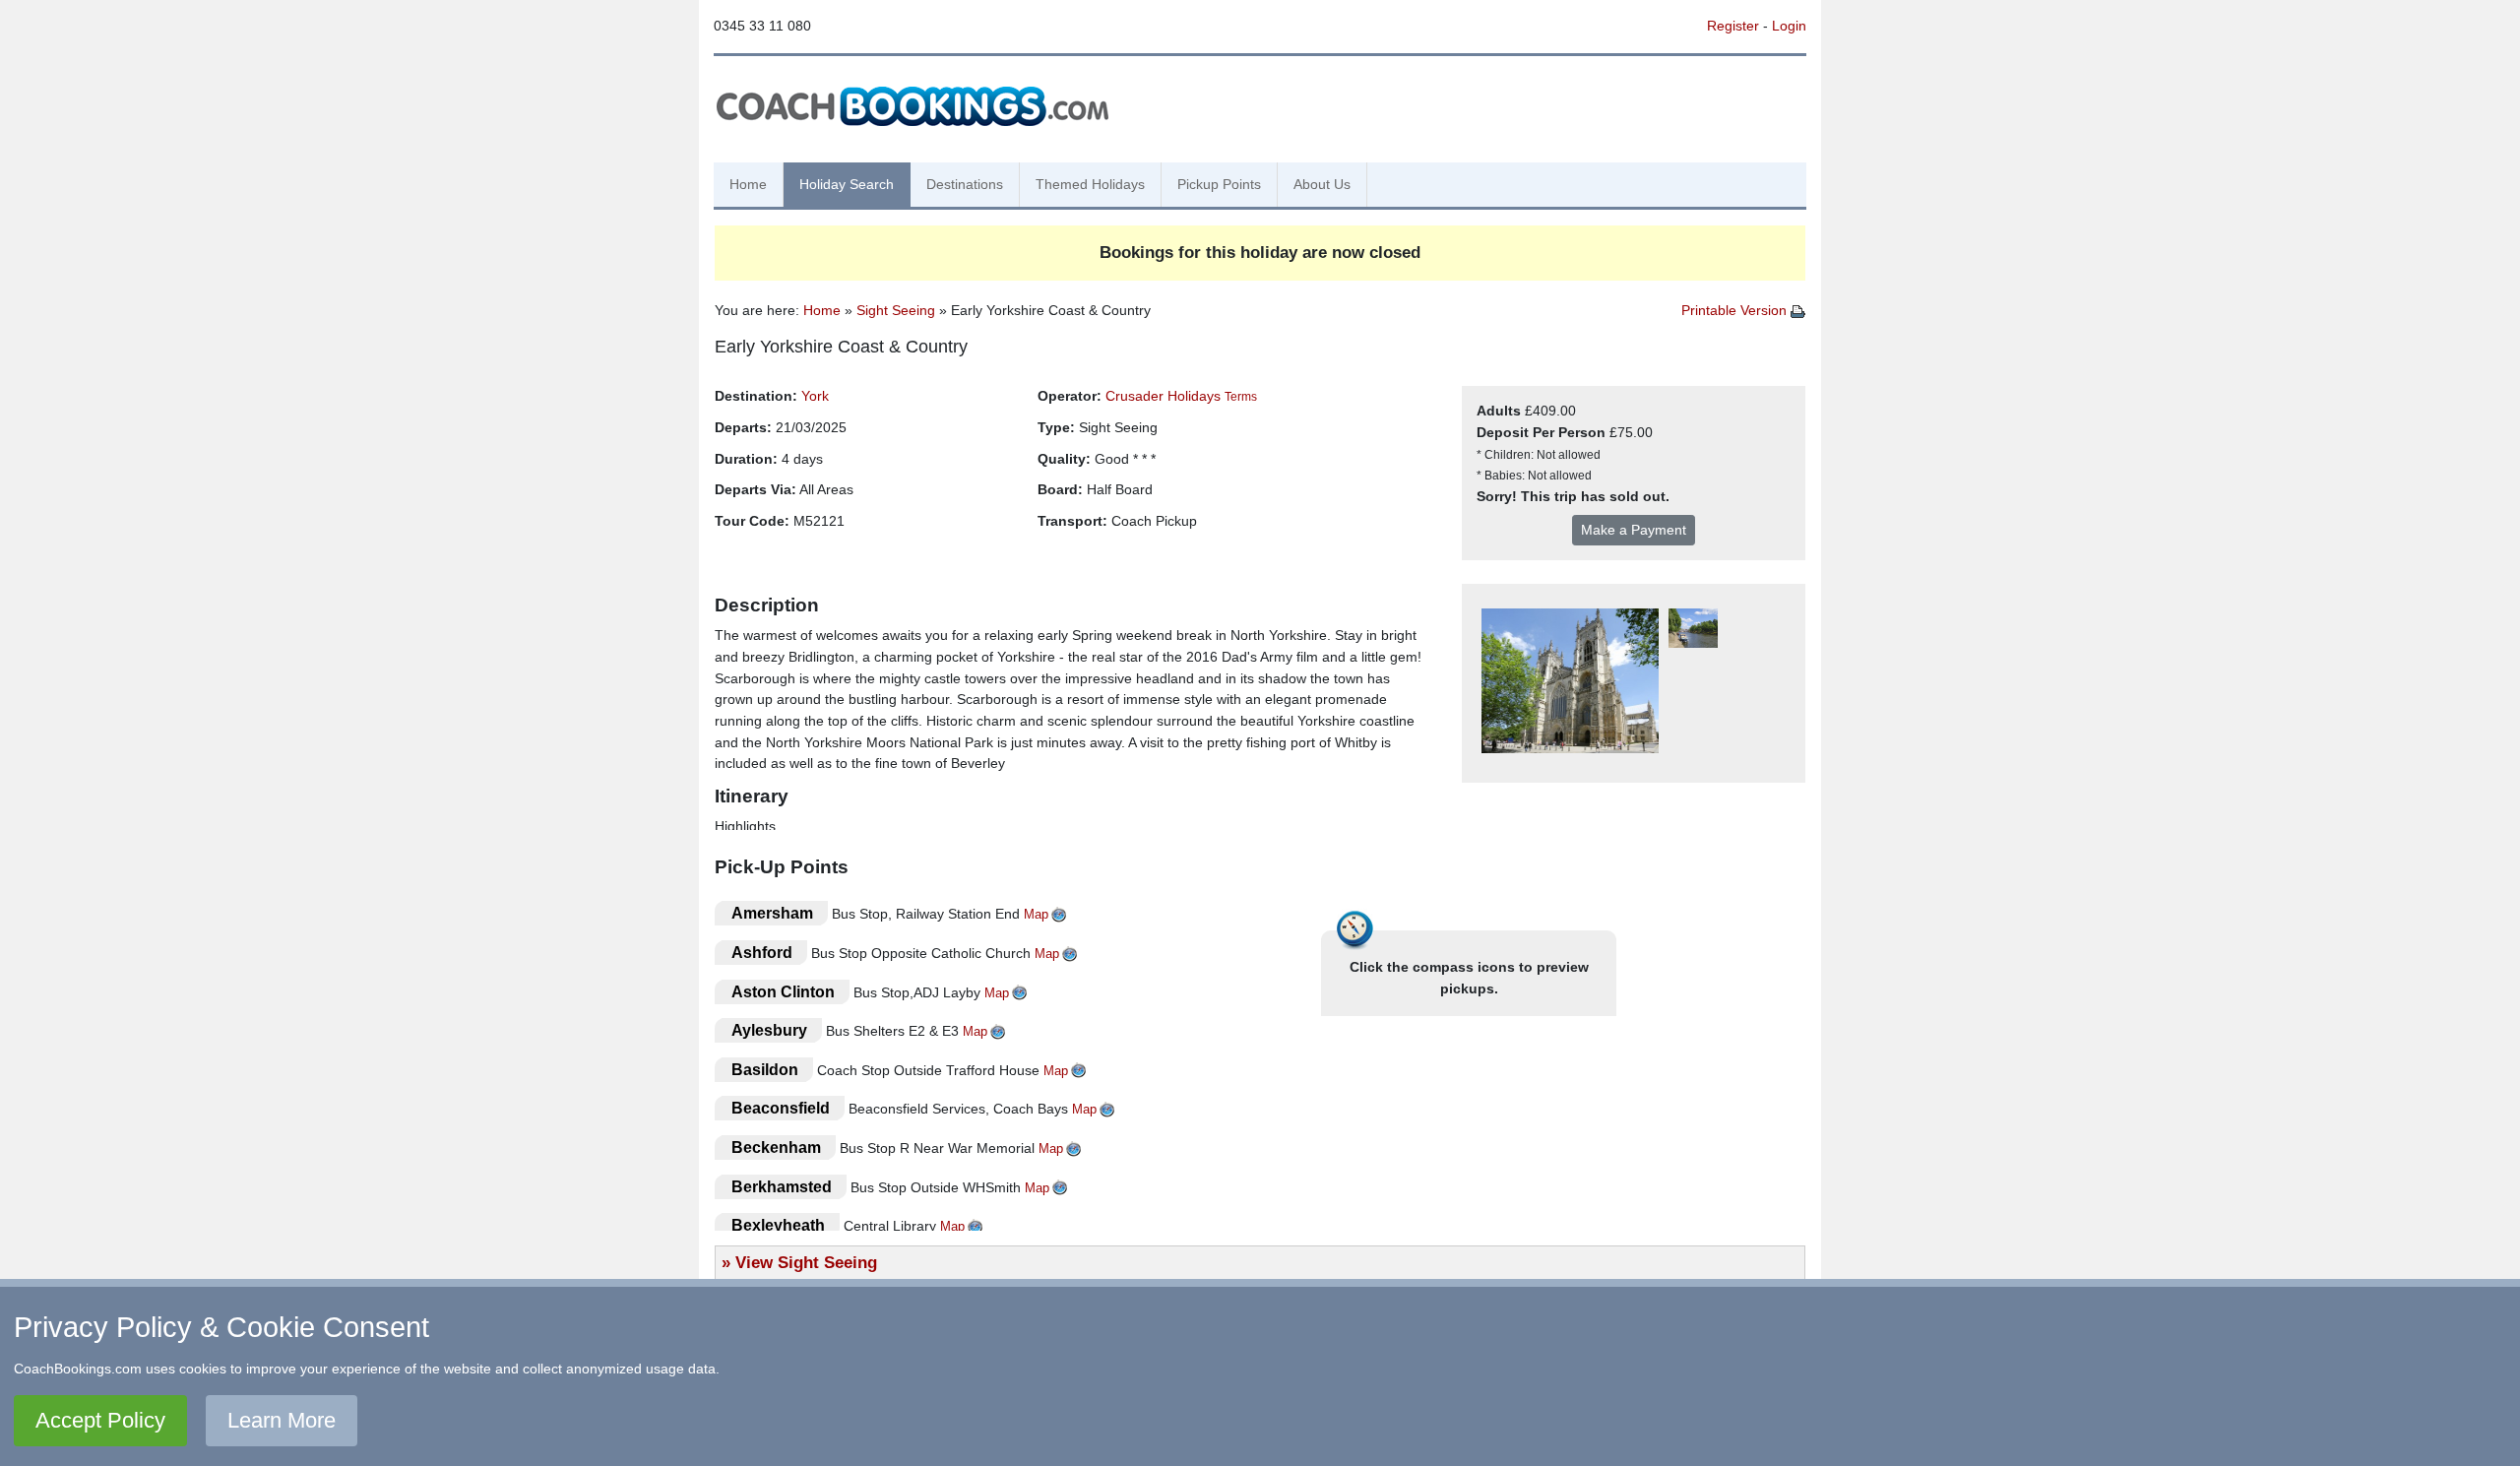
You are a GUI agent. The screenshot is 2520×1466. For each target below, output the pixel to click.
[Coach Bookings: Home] (913, 103)
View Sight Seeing (806, 1262)
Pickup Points (1219, 184)
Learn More (282, 1420)
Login (1789, 26)
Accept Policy (100, 1420)
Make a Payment (1634, 530)
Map (1036, 914)
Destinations (965, 184)
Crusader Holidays (1163, 396)
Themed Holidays (1090, 184)
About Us (1322, 184)
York (815, 396)
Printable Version (1736, 310)
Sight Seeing (896, 310)
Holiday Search (847, 184)
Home (748, 184)
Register (1733, 26)
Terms (1241, 397)
